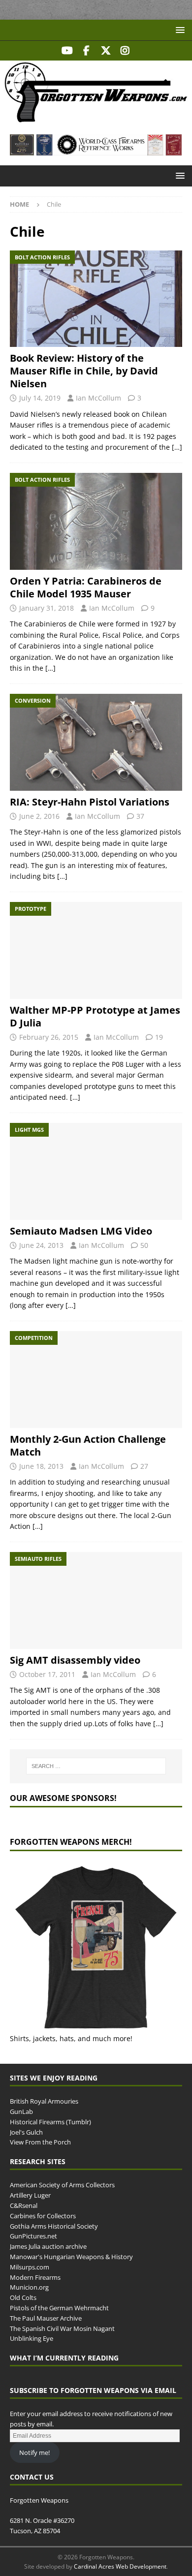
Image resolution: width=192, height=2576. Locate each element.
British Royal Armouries (44, 2101)
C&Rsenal (24, 2205)
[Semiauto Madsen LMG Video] (96, 1171)
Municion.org (29, 2287)
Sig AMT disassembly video (75, 1660)
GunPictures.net (33, 2236)
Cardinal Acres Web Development (120, 2566)
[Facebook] (86, 51)
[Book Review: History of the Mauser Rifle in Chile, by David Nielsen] (96, 299)
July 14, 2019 (40, 398)
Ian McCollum (98, 398)
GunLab (21, 2111)
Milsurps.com (30, 2267)
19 (159, 1037)
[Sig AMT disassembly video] (96, 1600)
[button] (178, 30)
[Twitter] (106, 51)
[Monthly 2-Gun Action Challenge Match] (96, 1380)
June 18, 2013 (41, 1466)
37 (140, 816)
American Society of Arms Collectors (62, 2185)
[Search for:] (96, 1766)
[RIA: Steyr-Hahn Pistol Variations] (96, 742)
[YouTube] (67, 51)
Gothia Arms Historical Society (54, 2226)
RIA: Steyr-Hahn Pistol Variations (90, 802)
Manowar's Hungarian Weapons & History (71, 2257)
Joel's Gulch (26, 2132)
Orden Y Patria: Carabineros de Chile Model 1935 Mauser (86, 587)
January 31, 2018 (47, 608)
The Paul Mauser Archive (46, 2318)
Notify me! (34, 2452)
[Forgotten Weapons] (96, 119)
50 (144, 1245)
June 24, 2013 (41, 1245)
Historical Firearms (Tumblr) (50, 2122)
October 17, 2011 (47, 1674)
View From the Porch (40, 2142)
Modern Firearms (35, 2277)
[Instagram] (125, 51)
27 (144, 1466)
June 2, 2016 (39, 816)
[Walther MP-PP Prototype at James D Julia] (96, 950)
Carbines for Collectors (43, 2216)
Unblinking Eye (32, 2338)
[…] (177, 447)
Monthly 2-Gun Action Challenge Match (88, 1445)
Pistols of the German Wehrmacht (59, 2308)
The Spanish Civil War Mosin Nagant (62, 2328)
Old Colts (23, 2297)
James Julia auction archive (48, 2246)
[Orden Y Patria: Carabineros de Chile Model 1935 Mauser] (96, 521)
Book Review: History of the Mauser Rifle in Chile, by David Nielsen (84, 371)
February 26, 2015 (49, 1037)
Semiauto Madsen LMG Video (81, 1231)
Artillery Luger (30, 2195)
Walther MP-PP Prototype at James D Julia (95, 1016)
